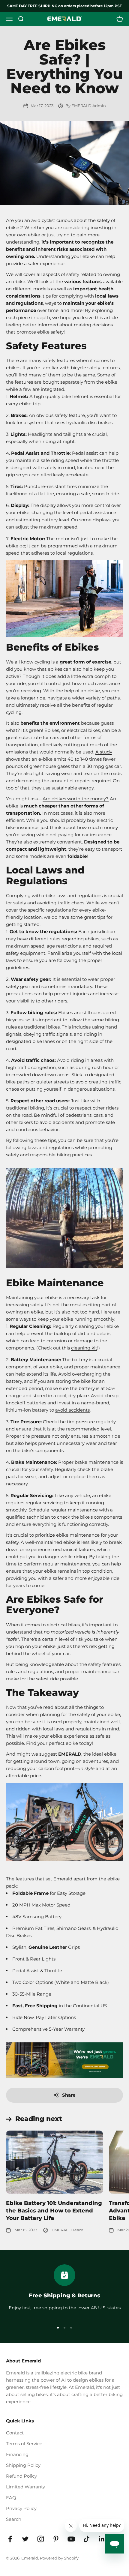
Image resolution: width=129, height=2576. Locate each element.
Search (14, 2519)
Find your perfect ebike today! (60, 1743)
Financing (17, 2454)
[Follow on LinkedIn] (102, 2539)
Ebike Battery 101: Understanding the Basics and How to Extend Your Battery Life (54, 2211)
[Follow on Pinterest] (56, 2539)
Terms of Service (24, 2444)
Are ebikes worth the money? (76, 799)
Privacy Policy (21, 2508)
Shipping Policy (23, 2465)
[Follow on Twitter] (25, 2539)
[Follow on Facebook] (10, 2539)
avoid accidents (72, 1410)
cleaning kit (84, 1348)
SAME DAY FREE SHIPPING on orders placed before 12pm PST (64, 6)
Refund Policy (21, 2476)
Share (69, 2095)
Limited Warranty (25, 2487)
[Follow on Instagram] (41, 2539)
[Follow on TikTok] (87, 2539)
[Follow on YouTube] (71, 2539)
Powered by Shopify (59, 2558)
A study (104, 752)
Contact (15, 2433)
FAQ (11, 2498)
